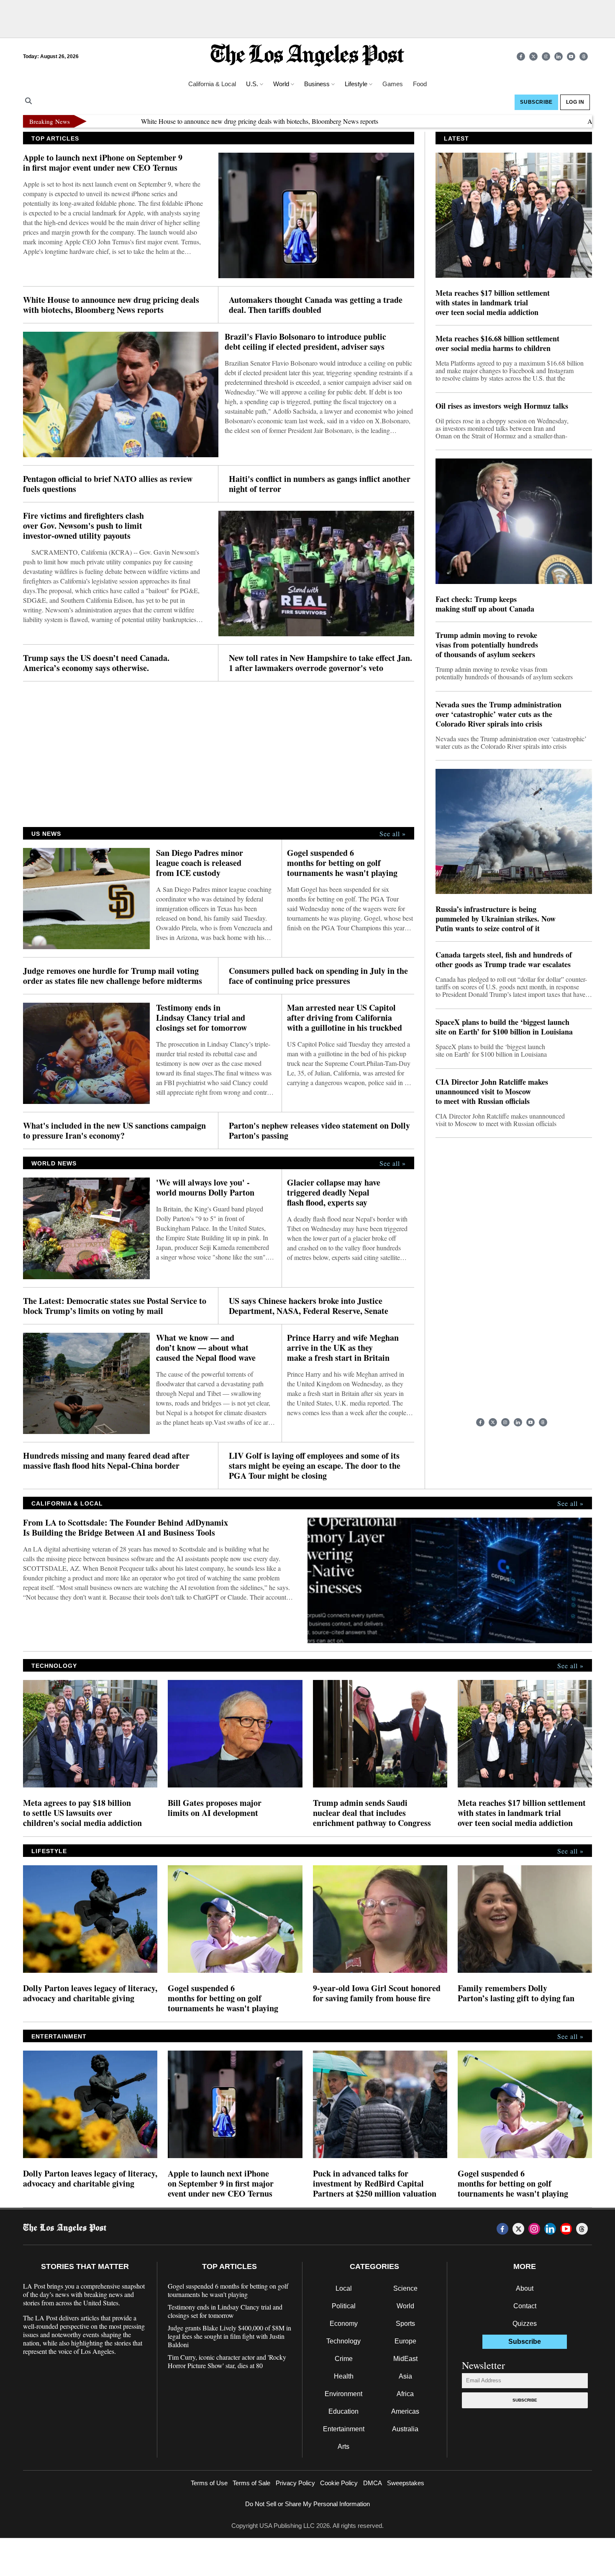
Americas (405, 2411)
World (405, 2306)
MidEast (405, 2359)
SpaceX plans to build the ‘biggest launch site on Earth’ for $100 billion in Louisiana (504, 1027)
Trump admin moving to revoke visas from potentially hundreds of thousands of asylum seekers (487, 645)
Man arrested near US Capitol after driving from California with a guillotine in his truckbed (345, 1018)
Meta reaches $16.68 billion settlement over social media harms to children (497, 343)
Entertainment (344, 2429)
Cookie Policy (339, 2483)
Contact (525, 2306)
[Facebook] (521, 56)
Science (405, 2288)
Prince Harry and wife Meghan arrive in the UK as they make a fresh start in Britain (343, 1348)
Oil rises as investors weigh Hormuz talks (502, 406)
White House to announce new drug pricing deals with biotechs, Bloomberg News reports (192, 121)
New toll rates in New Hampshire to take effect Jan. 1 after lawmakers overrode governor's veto (320, 663)
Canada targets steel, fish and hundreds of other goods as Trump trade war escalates (504, 960)
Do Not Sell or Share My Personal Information (307, 2504)
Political (344, 2306)
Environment (343, 2394)
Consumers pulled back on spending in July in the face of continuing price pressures (318, 976)
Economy (344, 2324)
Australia (405, 2429)
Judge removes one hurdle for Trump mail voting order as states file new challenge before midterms (113, 976)
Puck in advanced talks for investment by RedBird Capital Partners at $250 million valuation (375, 2184)
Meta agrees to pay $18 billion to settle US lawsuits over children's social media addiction (82, 1813)
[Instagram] (546, 56)
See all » (393, 834)
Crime (344, 2359)
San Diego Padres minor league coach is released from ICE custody (200, 863)
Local (344, 2288)
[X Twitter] (533, 56)
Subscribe (525, 2400)
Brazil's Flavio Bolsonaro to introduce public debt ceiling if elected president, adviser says (305, 342)
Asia (405, 2376)
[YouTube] (571, 56)
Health (344, 2376)
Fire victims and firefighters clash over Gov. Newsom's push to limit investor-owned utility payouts (83, 526)
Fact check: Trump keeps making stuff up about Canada (485, 604)
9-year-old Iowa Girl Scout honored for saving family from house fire (377, 1993)
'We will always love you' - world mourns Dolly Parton (205, 1188)
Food (420, 84)
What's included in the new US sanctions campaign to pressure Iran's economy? (114, 1131)
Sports (405, 2324)
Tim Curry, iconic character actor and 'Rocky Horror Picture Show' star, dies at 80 (227, 2361)
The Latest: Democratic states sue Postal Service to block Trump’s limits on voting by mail (115, 1306)
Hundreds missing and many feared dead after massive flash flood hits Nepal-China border (106, 1461)
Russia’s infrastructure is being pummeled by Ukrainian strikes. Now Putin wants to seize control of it (496, 919)
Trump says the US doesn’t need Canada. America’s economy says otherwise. (96, 663)
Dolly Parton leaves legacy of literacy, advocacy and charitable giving (90, 1993)
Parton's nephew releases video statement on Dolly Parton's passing (319, 1131)
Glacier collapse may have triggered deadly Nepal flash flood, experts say (334, 1193)
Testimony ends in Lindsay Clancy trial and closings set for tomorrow (201, 1018)
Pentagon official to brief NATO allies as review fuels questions (108, 484)
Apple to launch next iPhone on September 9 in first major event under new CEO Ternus (103, 163)
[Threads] (584, 56)
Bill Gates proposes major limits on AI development (215, 1808)
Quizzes (525, 2324)
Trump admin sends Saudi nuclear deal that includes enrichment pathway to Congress (372, 1813)
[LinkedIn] (559, 56)
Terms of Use (209, 2483)
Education (343, 2411)
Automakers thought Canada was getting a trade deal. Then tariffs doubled (316, 305)
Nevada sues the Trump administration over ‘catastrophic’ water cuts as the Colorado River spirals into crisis (498, 714)
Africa (405, 2394)
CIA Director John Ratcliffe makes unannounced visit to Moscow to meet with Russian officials (492, 1092)
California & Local (212, 84)
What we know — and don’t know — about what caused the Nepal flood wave (206, 1348)
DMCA (373, 2483)
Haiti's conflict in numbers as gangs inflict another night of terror (320, 484)
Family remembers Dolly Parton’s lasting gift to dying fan (516, 1993)
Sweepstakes (406, 2483)
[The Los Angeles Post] (307, 56)
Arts (343, 2447)
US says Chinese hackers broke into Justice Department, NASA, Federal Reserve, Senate (309, 1306)
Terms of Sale (251, 2483)
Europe (405, 2341)
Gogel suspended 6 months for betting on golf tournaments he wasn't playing (342, 863)
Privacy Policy (295, 2483)
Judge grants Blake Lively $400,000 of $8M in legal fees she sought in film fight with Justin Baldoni (229, 2336)
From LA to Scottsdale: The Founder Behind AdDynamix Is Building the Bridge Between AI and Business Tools (126, 1528)
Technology (343, 2341)
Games (393, 84)
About (525, 2288)
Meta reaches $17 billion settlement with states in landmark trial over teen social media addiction (493, 303)
